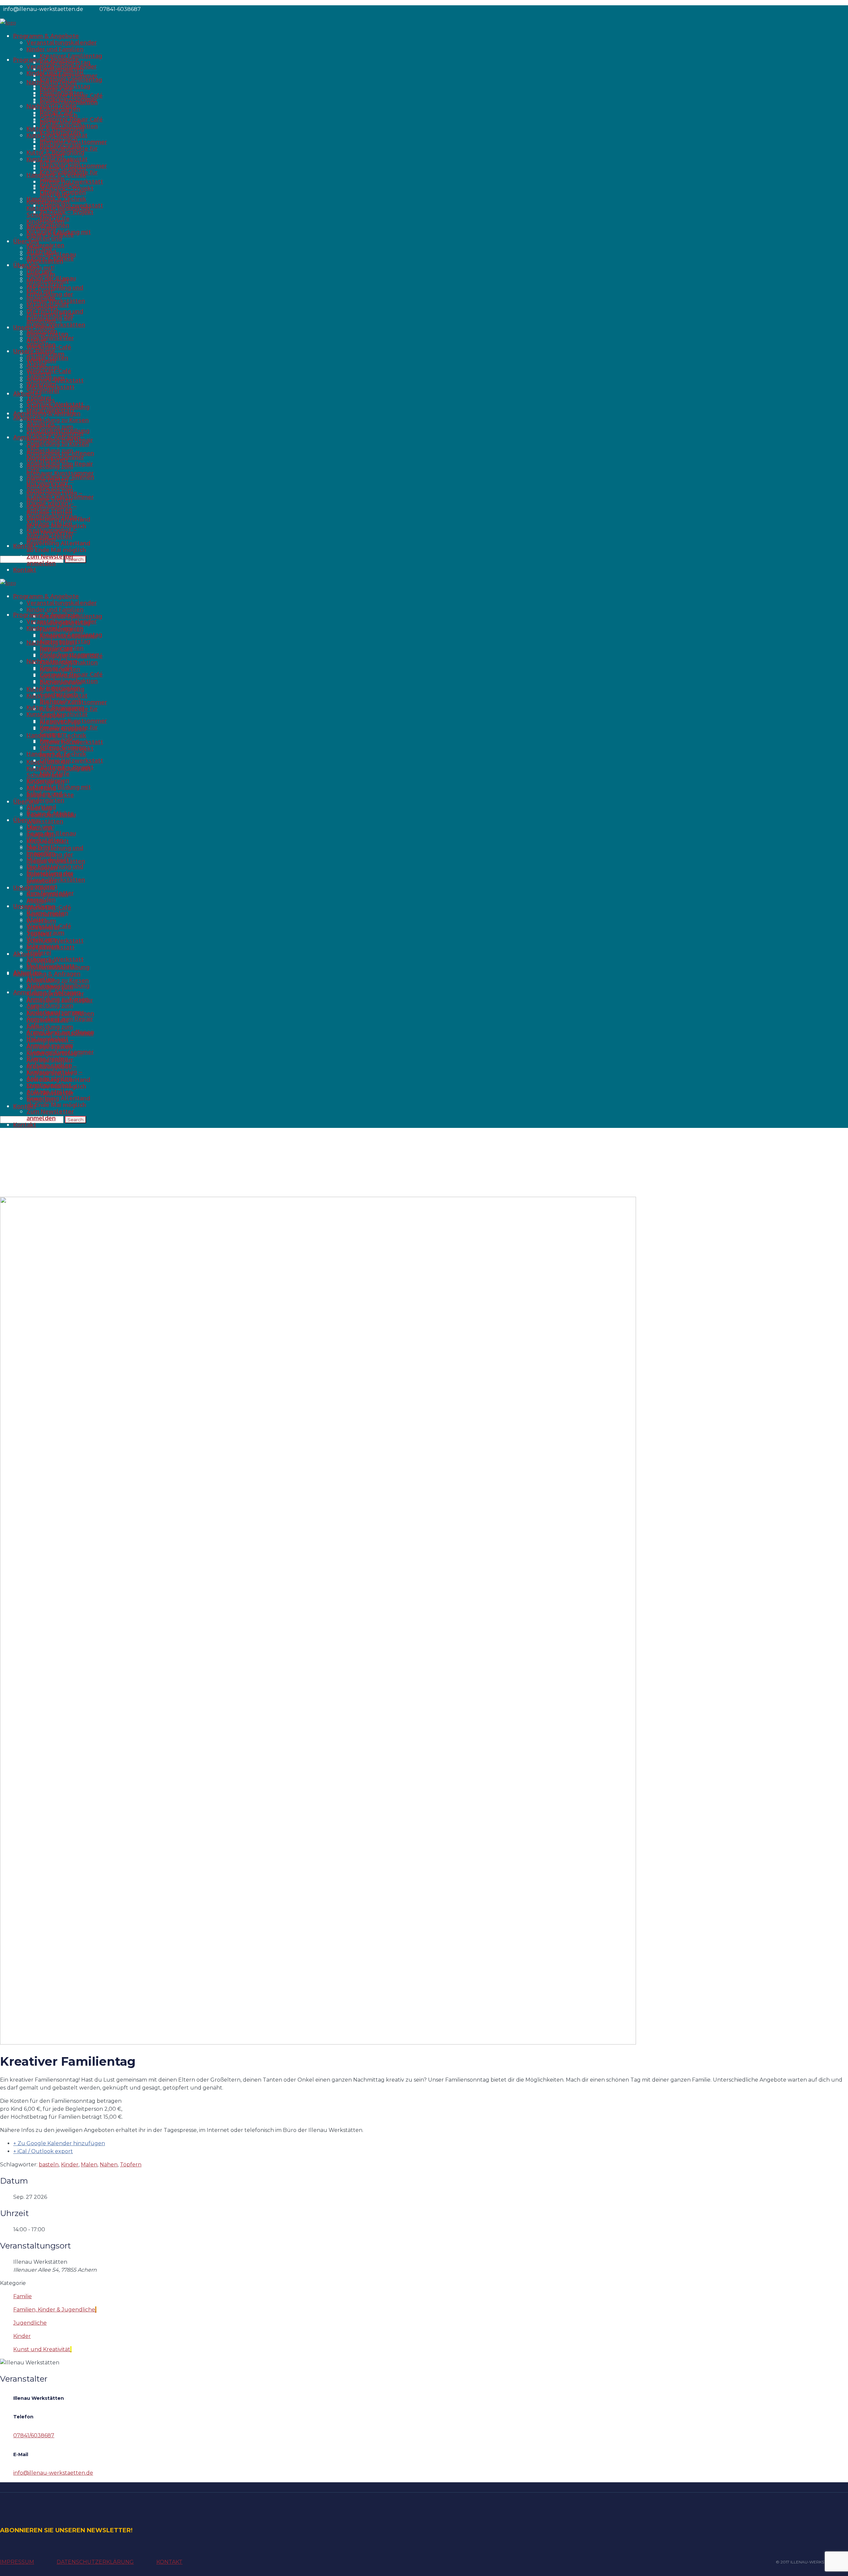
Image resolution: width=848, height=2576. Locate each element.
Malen (89, 2165)
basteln (49, 2165)
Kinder (70, 2165)
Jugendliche (30, 2323)
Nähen (109, 2165)
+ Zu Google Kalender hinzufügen (59, 2143)
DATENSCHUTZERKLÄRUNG (95, 2562)
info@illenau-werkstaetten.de (53, 2473)
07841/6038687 (34, 2435)
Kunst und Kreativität (42, 2349)
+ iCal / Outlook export (43, 2151)
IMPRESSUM (17, 2562)
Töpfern (131, 2165)
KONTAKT (169, 2562)
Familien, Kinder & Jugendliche (54, 2310)
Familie (23, 2296)
